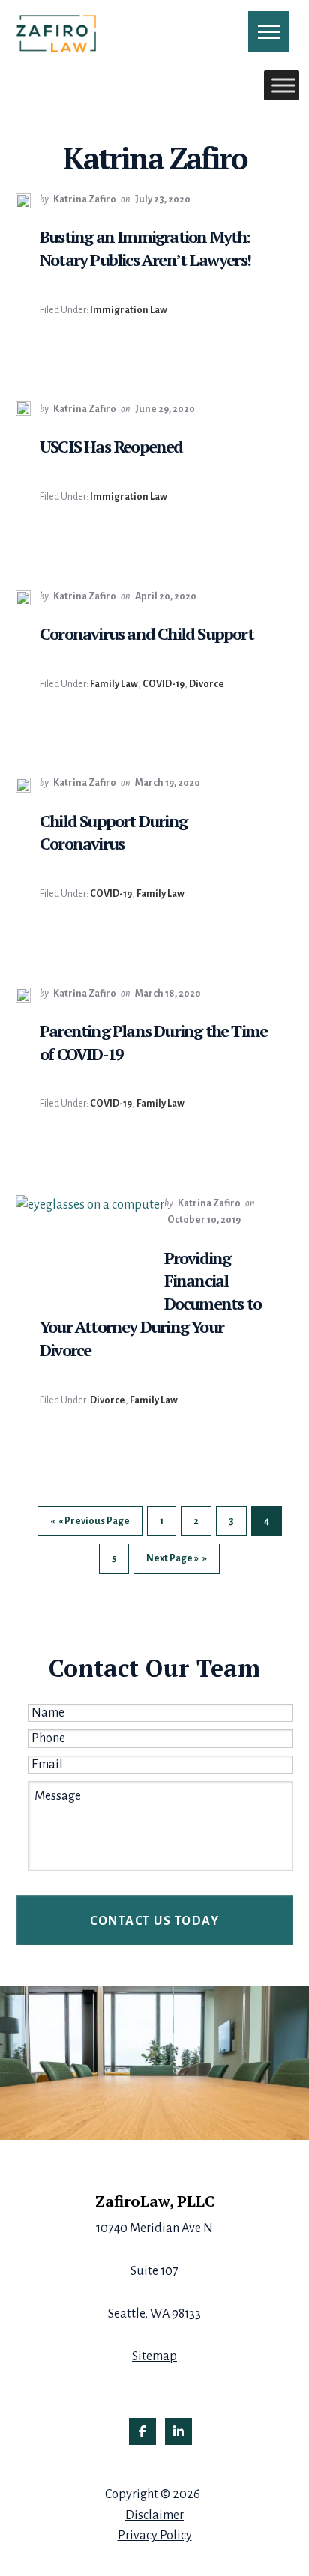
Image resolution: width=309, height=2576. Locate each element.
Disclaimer (154, 2515)
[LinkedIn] (178, 2431)
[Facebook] (142, 2431)
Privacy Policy (155, 2536)
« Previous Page (94, 1526)
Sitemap (154, 2356)
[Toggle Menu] (283, 85)
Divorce (207, 684)
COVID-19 (163, 684)
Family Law (114, 684)
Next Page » (172, 1563)
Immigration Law (129, 310)
